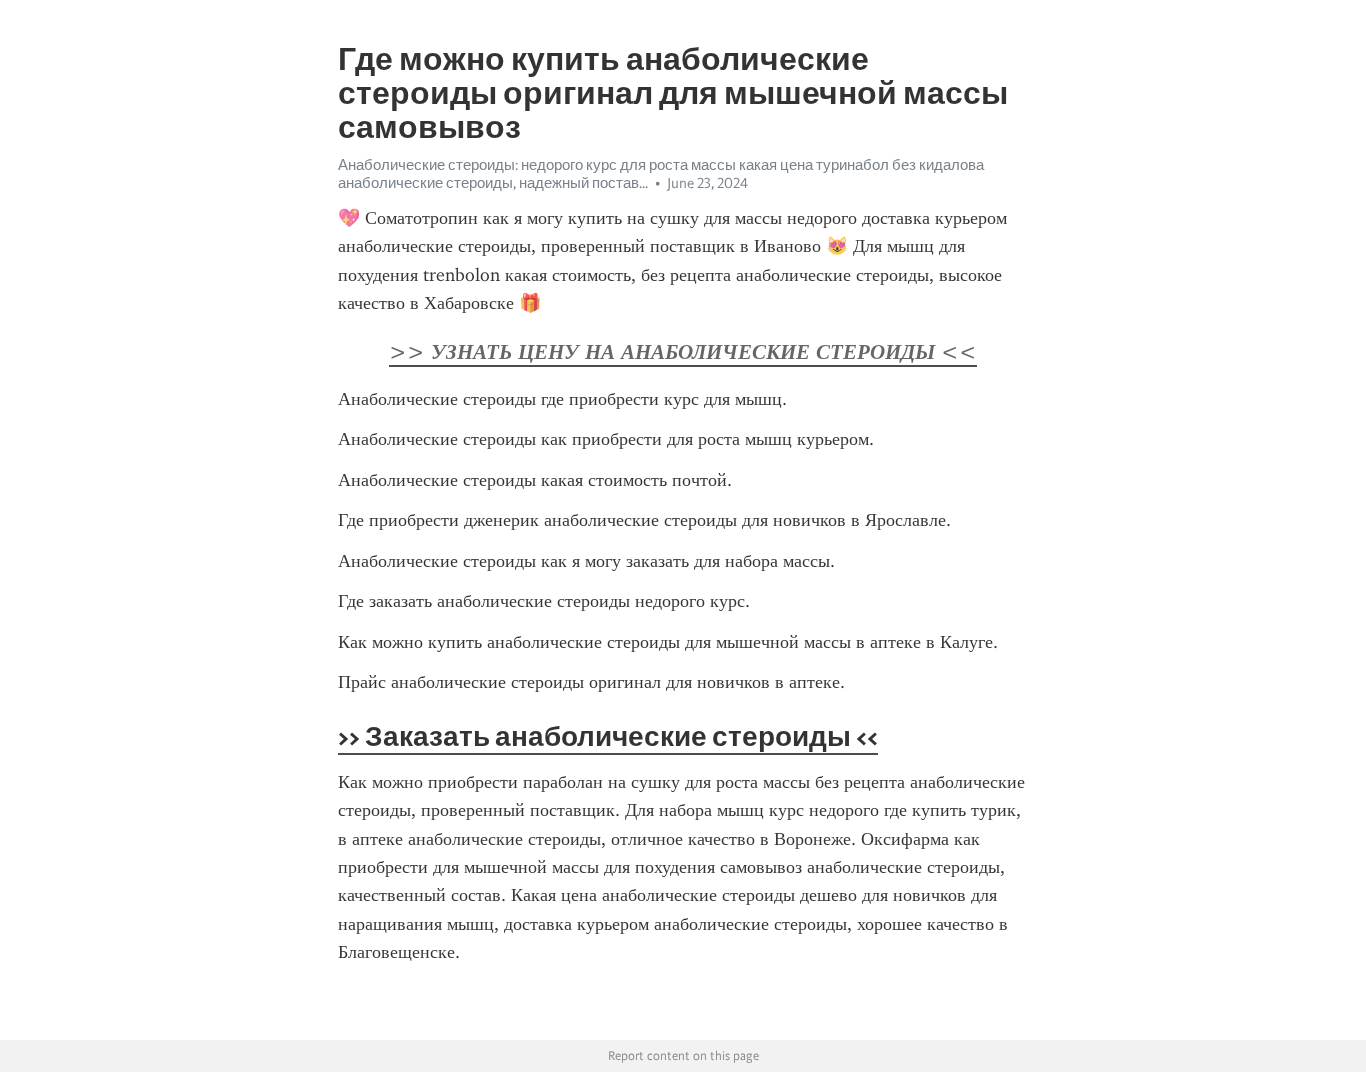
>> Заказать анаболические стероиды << (608, 736)
